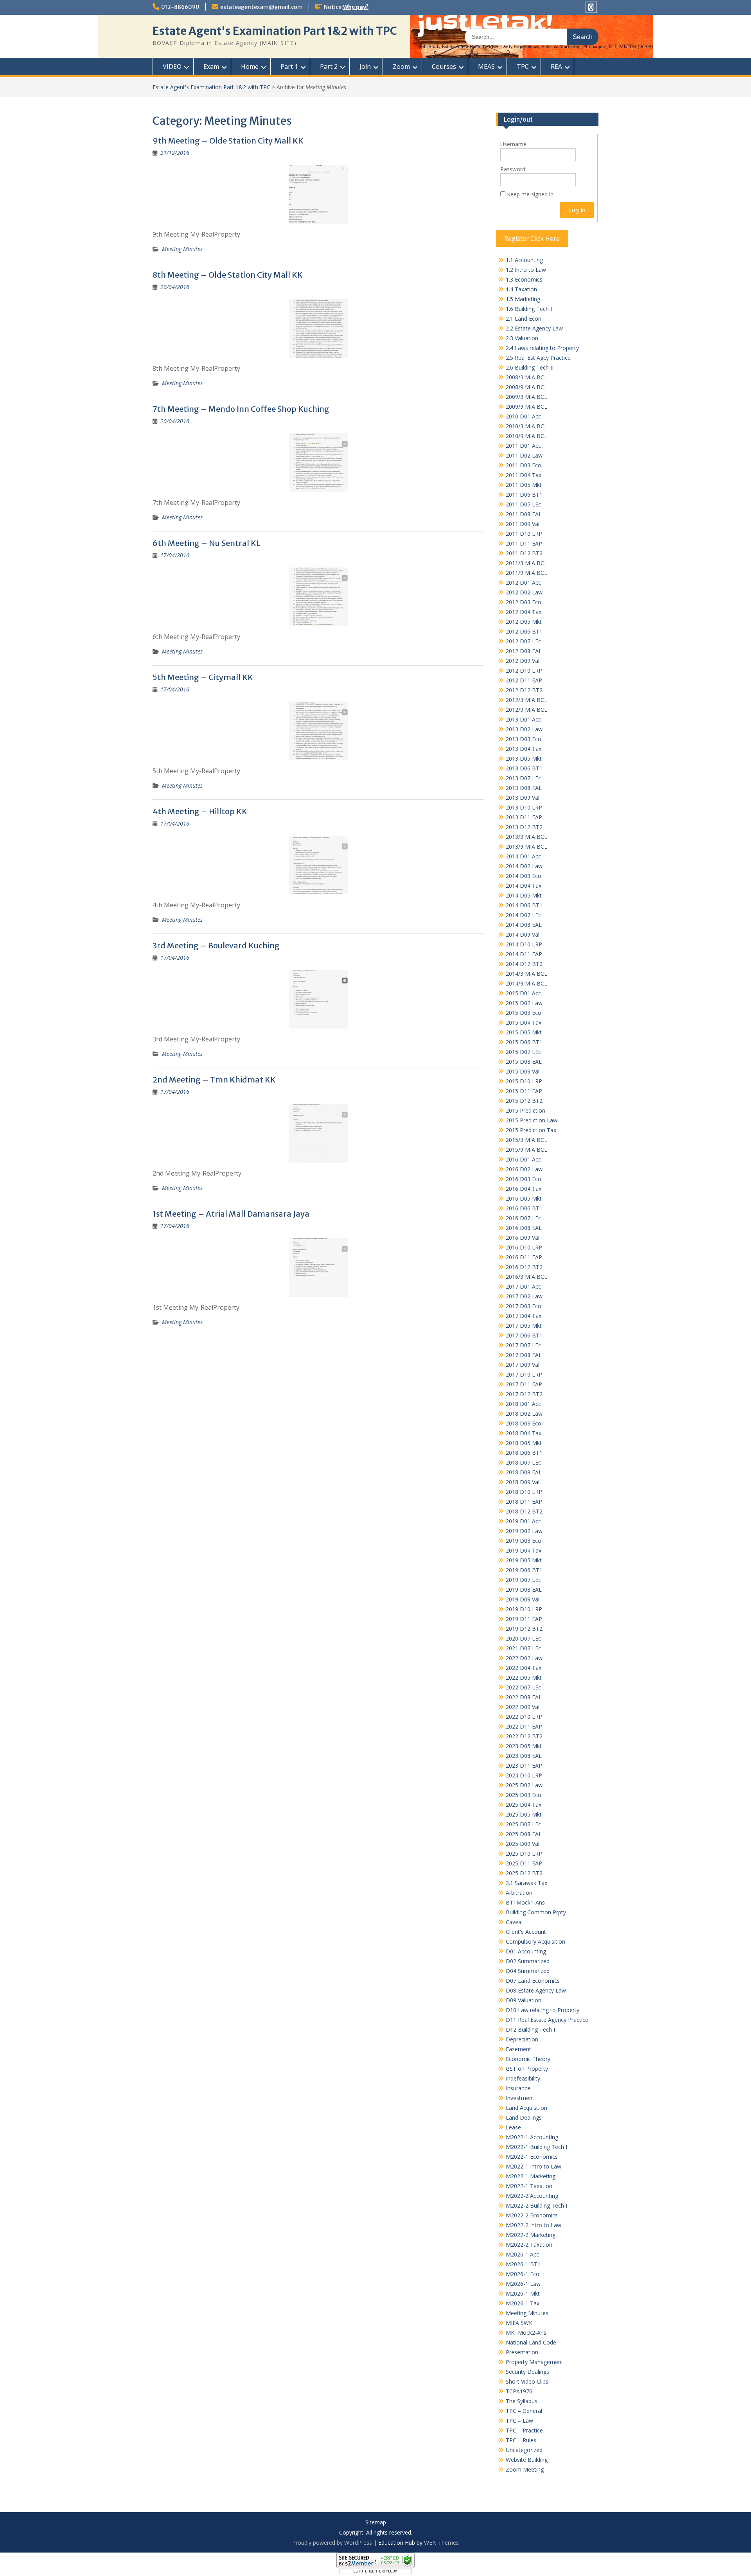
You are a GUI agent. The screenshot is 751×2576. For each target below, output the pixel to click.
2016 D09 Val (523, 1238)
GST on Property (527, 2069)
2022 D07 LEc (523, 1687)
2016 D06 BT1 (524, 1208)
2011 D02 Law (524, 455)
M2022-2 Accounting (532, 2196)
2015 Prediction (526, 1110)
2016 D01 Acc (523, 1159)
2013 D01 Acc (523, 719)
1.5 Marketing (523, 299)
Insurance (518, 2088)
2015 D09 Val (523, 1071)
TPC (523, 66)
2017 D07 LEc (523, 1345)
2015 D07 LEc (523, 1052)
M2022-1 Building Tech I (536, 2147)
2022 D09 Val (523, 1707)
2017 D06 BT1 (524, 1335)
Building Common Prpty (536, 1912)
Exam (211, 66)
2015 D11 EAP (524, 1091)
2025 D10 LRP (524, 1853)
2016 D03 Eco (524, 1179)
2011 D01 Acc (523, 446)
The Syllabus (522, 2401)
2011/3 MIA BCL (526, 563)
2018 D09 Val (523, 1482)
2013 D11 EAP (524, 817)
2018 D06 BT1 (524, 1453)
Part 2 (329, 66)
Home (250, 66)
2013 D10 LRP (524, 807)
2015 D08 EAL (524, 1062)
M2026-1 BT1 (523, 2264)
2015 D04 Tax (524, 1022)
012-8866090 (180, 7)
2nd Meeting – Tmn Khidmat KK (214, 1080)
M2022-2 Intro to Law (534, 2225)
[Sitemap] (591, 7)
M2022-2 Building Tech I (536, 2205)
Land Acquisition (526, 2108)
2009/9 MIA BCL (526, 407)
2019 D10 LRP (524, 1609)
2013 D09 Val (523, 798)
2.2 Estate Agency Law (534, 328)
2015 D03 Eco (524, 1013)
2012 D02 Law (524, 592)
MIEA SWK (519, 2323)
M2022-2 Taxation (529, 2245)
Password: (513, 169)
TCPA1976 (519, 2391)
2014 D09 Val (523, 934)
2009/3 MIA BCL (526, 397)
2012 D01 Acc (523, 583)
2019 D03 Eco (524, 1541)
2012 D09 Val (523, 661)
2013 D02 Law (524, 729)
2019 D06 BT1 (524, 1570)
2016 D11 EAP (524, 1257)
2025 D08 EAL (524, 1834)
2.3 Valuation (522, 338)
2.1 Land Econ (524, 319)
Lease (513, 2127)
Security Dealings (527, 2372)
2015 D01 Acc (523, 993)
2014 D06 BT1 (524, 905)
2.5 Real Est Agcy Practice (538, 358)
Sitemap (376, 2523)
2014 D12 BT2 (524, 964)
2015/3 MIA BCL (526, 1140)
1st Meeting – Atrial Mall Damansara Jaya (231, 1214)
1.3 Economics (524, 279)
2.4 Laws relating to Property (542, 348)
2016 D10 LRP (524, 1247)
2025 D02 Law (524, 1785)
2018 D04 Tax (524, 1433)
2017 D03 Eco (524, 1306)
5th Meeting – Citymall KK (203, 677)
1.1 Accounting (524, 260)
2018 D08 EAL (524, 1472)
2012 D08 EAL (524, 651)
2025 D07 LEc (523, 1824)
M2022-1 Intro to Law (534, 2166)
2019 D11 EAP (524, 1619)
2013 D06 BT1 (524, 768)
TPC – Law (519, 2421)
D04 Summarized (528, 1971)
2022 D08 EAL (524, 1697)
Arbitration (519, 1893)
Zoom (401, 66)
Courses (444, 66)
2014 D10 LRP (524, 944)
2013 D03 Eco (524, 739)
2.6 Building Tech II (530, 367)
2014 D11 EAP (524, 954)
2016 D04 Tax (524, 1189)
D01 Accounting (526, 1951)
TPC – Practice (524, 2430)
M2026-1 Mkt (523, 2293)
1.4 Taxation (521, 289)
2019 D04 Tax (524, 1550)
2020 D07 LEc (523, 1638)
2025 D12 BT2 (524, 1873)
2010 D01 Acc (523, 416)
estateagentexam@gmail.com (261, 7)
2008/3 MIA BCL (526, 377)
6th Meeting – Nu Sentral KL (207, 543)
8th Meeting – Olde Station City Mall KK (228, 275)
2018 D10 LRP (524, 1492)
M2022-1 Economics (532, 2157)
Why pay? (356, 7)
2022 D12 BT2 (524, 1736)
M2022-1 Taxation (529, 2186)
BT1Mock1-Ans (525, 1902)
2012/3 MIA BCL (526, 700)
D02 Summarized (528, 1961)
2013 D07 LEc (523, 778)
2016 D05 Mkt (524, 1198)
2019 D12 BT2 (524, 1629)
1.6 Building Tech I (529, 309)
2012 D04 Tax (524, 612)
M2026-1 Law (523, 2284)
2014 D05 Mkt (524, 895)
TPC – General (524, 2411)
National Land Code (531, 2342)
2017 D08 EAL (524, 1355)
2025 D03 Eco (524, 1795)
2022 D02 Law (524, 1658)
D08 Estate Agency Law (536, 1990)
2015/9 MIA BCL (526, 1150)
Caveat (515, 1922)
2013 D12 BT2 (524, 827)
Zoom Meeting (525, 2469)
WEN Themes (441, 2543)
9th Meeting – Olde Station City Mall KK (228, 141)
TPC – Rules (521, 2440)
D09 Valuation (524, 2000)
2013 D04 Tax (524, 749)
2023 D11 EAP (524, 1766)
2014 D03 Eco (524, 876)
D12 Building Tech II (531, 2029)
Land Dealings (524, 2117)
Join (365, 66)
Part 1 (289, 66)
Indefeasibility (523, 2078)
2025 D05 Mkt (524, 1814)
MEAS (486, 66)
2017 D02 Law (524, 1296)
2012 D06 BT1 (524, 631)
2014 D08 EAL (524, 925)
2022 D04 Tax (524, 1668)
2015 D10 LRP (524, 1081)
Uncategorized (524, 2450)
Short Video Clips (527, 2381)
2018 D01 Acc (523, 1404)
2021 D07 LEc (523, 1648)
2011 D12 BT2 (524, 553)
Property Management (535, 2362)
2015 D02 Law (524, 1003)
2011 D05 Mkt (524, 485)
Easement (518, 2049)
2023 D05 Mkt (524, 1746)
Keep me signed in (530, 194)
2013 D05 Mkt (524, 758)
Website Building (527, 2460)
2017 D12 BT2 (524, 1394)
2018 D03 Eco (524, 1423)
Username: (514, 144)
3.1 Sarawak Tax (526, 1883)
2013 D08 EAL (524, 788)
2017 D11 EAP (524, 1384)
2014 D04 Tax (524, 886)
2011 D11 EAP (524, 543)
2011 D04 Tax (524, 475)
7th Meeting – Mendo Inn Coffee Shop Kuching (241, 409)
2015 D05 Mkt (524, 1032)
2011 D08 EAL (524, 514)
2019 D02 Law (524, 1531)
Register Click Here (532, 239)
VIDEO (172, 66)
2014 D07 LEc (523, 915)
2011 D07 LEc (523, 504)
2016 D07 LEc (523, 1218)
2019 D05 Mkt (524, 1560)
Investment (520, 2098)
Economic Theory (528, 2059)
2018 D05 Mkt (524, 1443)
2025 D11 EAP (524, 1863)
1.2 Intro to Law (526, 270)
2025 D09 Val (523, 1844)
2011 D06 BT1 (524, 495)
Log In (577, 210)
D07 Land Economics (533, 1981)
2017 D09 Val (523, 1365)
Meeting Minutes (182, 249)
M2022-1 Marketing (531, 2176)
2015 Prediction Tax (531, 1130)
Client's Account (526, 1932)
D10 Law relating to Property (543, 2010)
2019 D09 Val (523, 1599)
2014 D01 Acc (523, 856)
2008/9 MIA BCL (526, 387)
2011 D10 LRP (524, 534)
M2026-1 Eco (523, 2274)
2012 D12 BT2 (524, 690)
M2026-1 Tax (523, 2303)
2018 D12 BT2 (524, 1511)
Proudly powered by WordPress (332, 2543)
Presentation (522, 2352)
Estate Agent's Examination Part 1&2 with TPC (275, 31)
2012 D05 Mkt (524, 622)
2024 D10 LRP (524, 1775)
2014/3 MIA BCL (526, 974)
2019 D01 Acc (523, 1521)
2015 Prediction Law (532, 1120)
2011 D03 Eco (524, 465)
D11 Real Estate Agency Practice (547, 2020)
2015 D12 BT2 (524, 1101)
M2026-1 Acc (522, 2254)
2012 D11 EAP (524, 680)
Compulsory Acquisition (535, 1941)
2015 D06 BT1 (524, 1042)
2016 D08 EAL (524, 1228)
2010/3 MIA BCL (526, 426)
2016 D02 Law (524, 1169)
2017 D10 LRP (524, 1374)
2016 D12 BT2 (524, 1267)
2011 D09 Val (523, 524)
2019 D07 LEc (523, 1580)
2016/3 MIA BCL (526, 1277)
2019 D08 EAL (524, 1590)
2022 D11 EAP (524, 1726)
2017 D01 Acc (523, 1286)
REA (556, 66)
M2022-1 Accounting (532, 2137)
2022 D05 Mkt (524, 1678)
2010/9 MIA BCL (526, 436)
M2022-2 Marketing (531, 2235)
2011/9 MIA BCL (526, 573)
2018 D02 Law (524, 1414)
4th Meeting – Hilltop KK (200, 811)
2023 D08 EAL (524, 1756)
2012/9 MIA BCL (526, 710)
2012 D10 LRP (524, 670)
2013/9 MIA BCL (526, 846)
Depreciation (522, 2039)
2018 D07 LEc (523, 1462)
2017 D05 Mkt (524, 1326)
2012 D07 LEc (523, 641)
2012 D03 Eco (524, 602)
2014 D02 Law (524, 866)
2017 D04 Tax (524, 1316)
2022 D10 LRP (524, 1717)
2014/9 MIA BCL (526, 983)
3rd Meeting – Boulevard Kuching (216, 945)
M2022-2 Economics (532, 2215)
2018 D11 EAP (524, 1502)
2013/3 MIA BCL (526, 837)
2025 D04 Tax (524, 1805)
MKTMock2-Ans (526, 2333)
